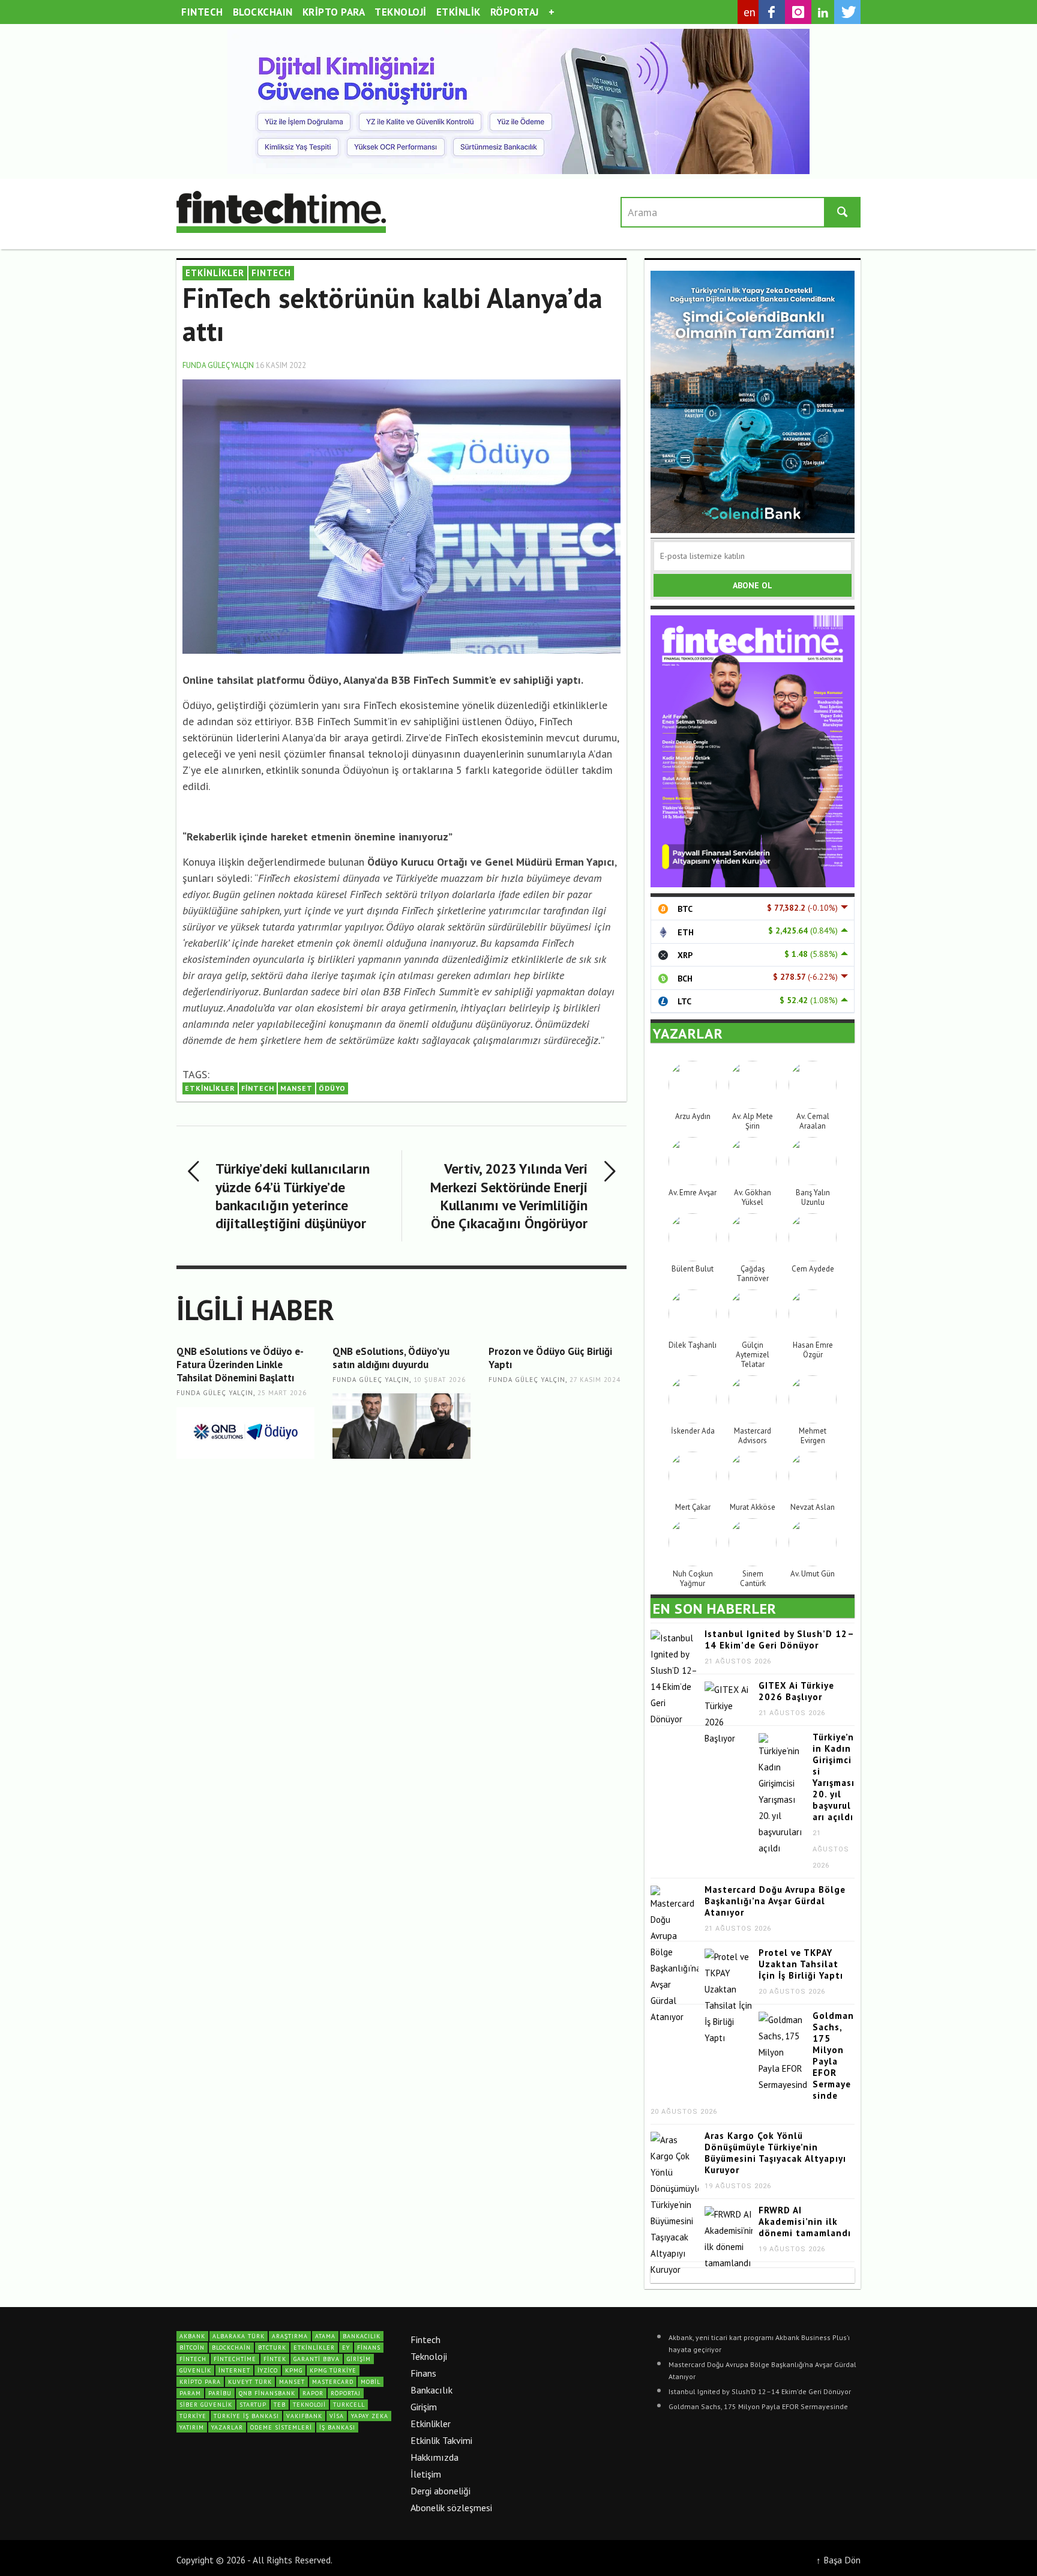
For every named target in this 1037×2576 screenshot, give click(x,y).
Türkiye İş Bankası (246, 2416)
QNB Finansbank (267, 2393)
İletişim (426, 2474)
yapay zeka (370, 2416)
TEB (280, 2405)
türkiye (193, 2416)
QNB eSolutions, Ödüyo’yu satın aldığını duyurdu (391, 1358)
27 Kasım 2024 (595, 1380)
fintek (275, 2359)
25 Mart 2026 (282, 1393)
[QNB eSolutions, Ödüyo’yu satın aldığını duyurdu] (401, 1426)
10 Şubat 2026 (440, 1380)
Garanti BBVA (317, 2359)
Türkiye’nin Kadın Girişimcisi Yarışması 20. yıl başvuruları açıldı (834, 1777)
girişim (359, 2359)
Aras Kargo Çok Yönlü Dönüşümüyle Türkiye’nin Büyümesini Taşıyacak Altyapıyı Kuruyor (775, 2153)
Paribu (220, 2393)
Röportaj (346, 2393)
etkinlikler (210, 1088)
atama (325, 2336)
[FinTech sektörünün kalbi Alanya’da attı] (401, 515)
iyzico (268, 2370)
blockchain (231, 2348)
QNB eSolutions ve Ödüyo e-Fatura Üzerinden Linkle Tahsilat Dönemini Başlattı (240, 1365)
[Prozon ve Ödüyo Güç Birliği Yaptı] (558, 1426)
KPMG (294, 2370)
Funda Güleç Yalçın (218, 365)
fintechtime (235, 2359)
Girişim (424, 2407)
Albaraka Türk (239, 2336)
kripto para (200, 2382)
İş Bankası (337, 2427)
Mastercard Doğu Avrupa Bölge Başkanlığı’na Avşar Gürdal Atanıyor (775, 1901)
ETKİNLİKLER (215, 273)
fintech (258, 1088)
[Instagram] (798, 12)
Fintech (425, 2339)
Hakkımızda (434, 2457)
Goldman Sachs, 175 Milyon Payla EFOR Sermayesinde (833, 2056)
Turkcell (349, 2405)
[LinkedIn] (823, 13)
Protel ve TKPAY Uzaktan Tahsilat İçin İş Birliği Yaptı (801, 1964)
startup (253, 2405)
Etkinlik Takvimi (441, 2440)
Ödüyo (332, 1088)
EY (346, 2348)
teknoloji (309, 2405)
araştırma (290, 2336)
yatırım (192, 2427)
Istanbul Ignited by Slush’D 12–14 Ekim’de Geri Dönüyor (780, 1639)
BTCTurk (272, 2348)
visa (337, 2416)
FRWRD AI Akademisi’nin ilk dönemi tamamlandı (805, 2222)
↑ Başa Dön (838, 2560)
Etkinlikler (431, 2424)
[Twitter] (847, 12)
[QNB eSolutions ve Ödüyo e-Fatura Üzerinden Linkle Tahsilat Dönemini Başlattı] (245, 1433)
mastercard (333, 2382)
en (750, 12)
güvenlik (195, 2370)
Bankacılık (431, 2390)
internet (234, 2370)
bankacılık (362, 2336)
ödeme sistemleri (281, 2427)
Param (190, 2393)
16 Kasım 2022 (281, 365)
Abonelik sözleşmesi (451, 2508)
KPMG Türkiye (333, 2370)
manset (296, 1088)
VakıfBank (304, 2416)
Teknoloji (429, 2356)
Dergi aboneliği (440, 2491)
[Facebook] (772, 12)
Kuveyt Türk (250, 2382)
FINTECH (271, 273)
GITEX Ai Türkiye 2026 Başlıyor (796, 1691)
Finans (423, 2373)
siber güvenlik (206, 2405)
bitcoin (192, 2348)
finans (369, 2348)
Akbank (192, 2336)
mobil (371, 2382)
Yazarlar (227, 2427)
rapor (313, 2393)
